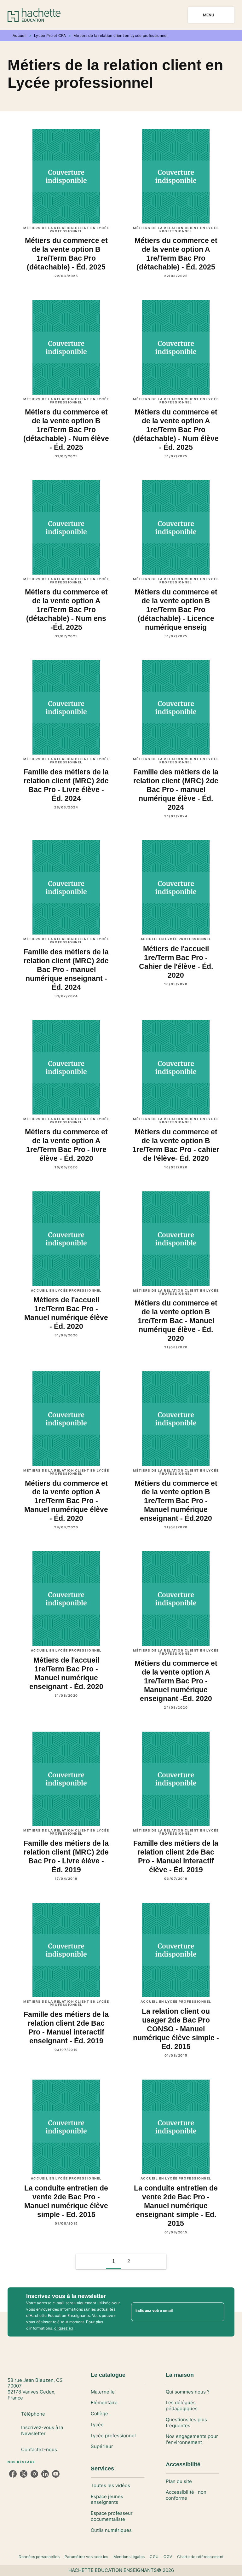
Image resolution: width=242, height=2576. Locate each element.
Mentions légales (129, 2557)
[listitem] (13, 2474)
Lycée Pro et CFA (50, 35)
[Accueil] (34, 15)
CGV (168, 2557)
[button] (144, 2261)
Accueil (20, 35)
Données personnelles (39, 2557)
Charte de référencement (200, 2557)
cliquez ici (64, 2328)
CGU (154, 2557)
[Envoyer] (217, 2312)
